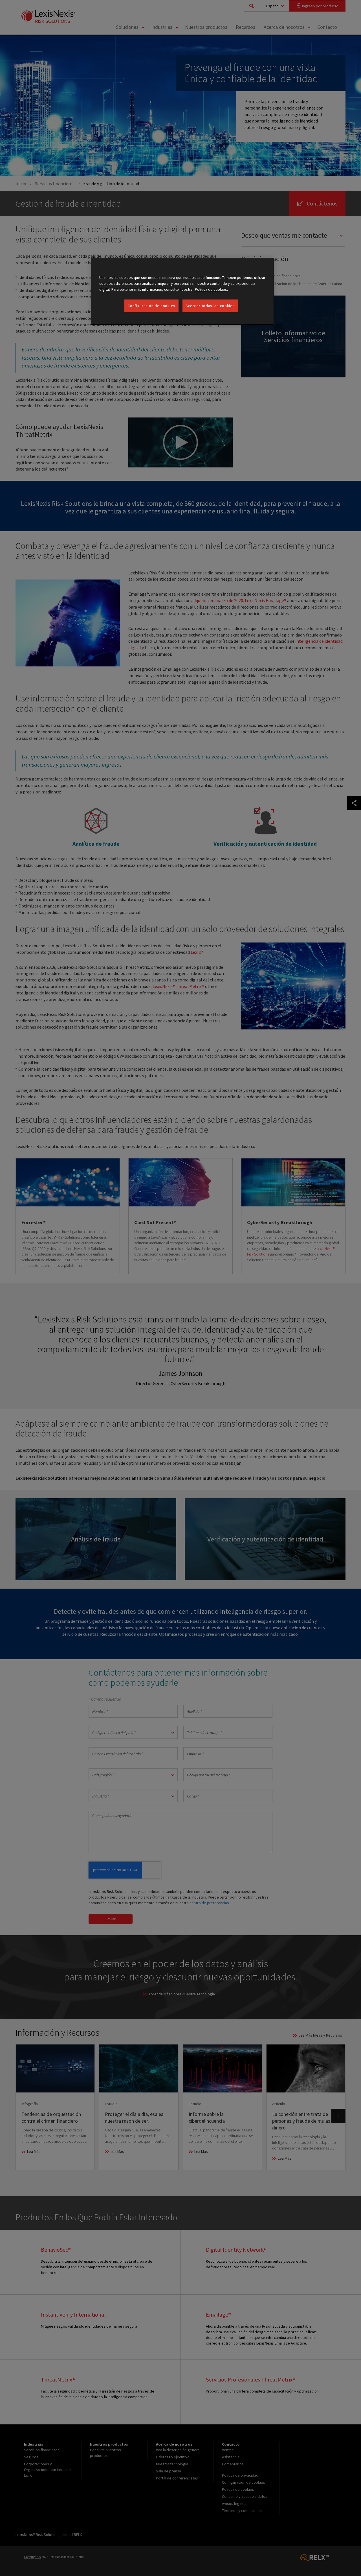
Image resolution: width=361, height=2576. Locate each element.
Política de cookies (211, 289)
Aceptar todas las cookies (210, 306)
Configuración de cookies (151, 306)
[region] (182, 291)
